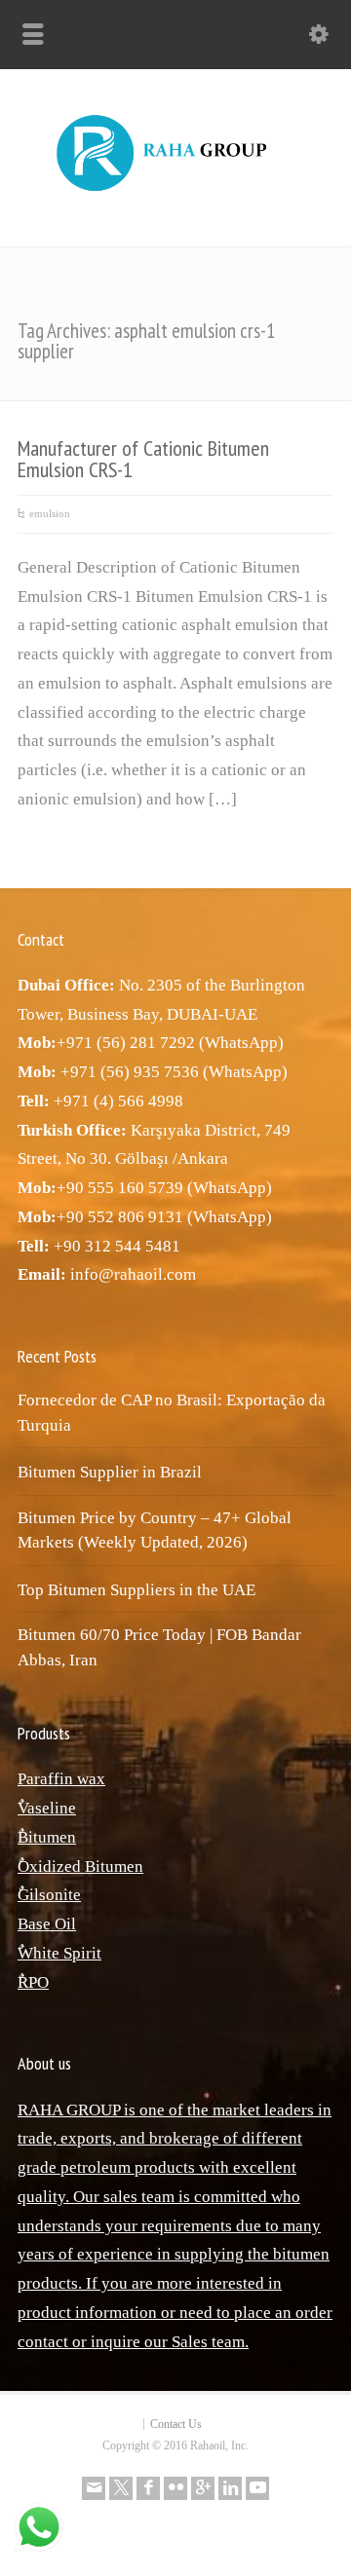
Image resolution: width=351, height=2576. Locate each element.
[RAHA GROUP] (175, 192)
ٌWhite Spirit (59, 1953)
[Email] (94, 2488)
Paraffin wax (61, 1779)
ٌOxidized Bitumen (80, 1867)
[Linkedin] (230, 2488)
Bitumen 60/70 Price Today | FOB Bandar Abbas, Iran (159, 1647)
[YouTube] (257, 2488)
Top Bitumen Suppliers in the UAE (136, 1590)
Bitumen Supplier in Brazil (110, 1472)
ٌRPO (33, 1982)
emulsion (50, 513)
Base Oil (47, 1924)
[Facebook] (148, 2488)
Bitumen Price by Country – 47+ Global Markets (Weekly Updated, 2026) (155, 1531)
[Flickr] (175, 2488)
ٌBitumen (47, 1837)
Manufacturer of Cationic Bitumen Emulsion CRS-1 (143, 459)
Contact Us (176, 2424)
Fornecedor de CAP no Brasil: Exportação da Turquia (172, 1413)
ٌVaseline (47, 1808)
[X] (121, 2488)
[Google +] (203, 2488)
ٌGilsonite (49, 1895)
